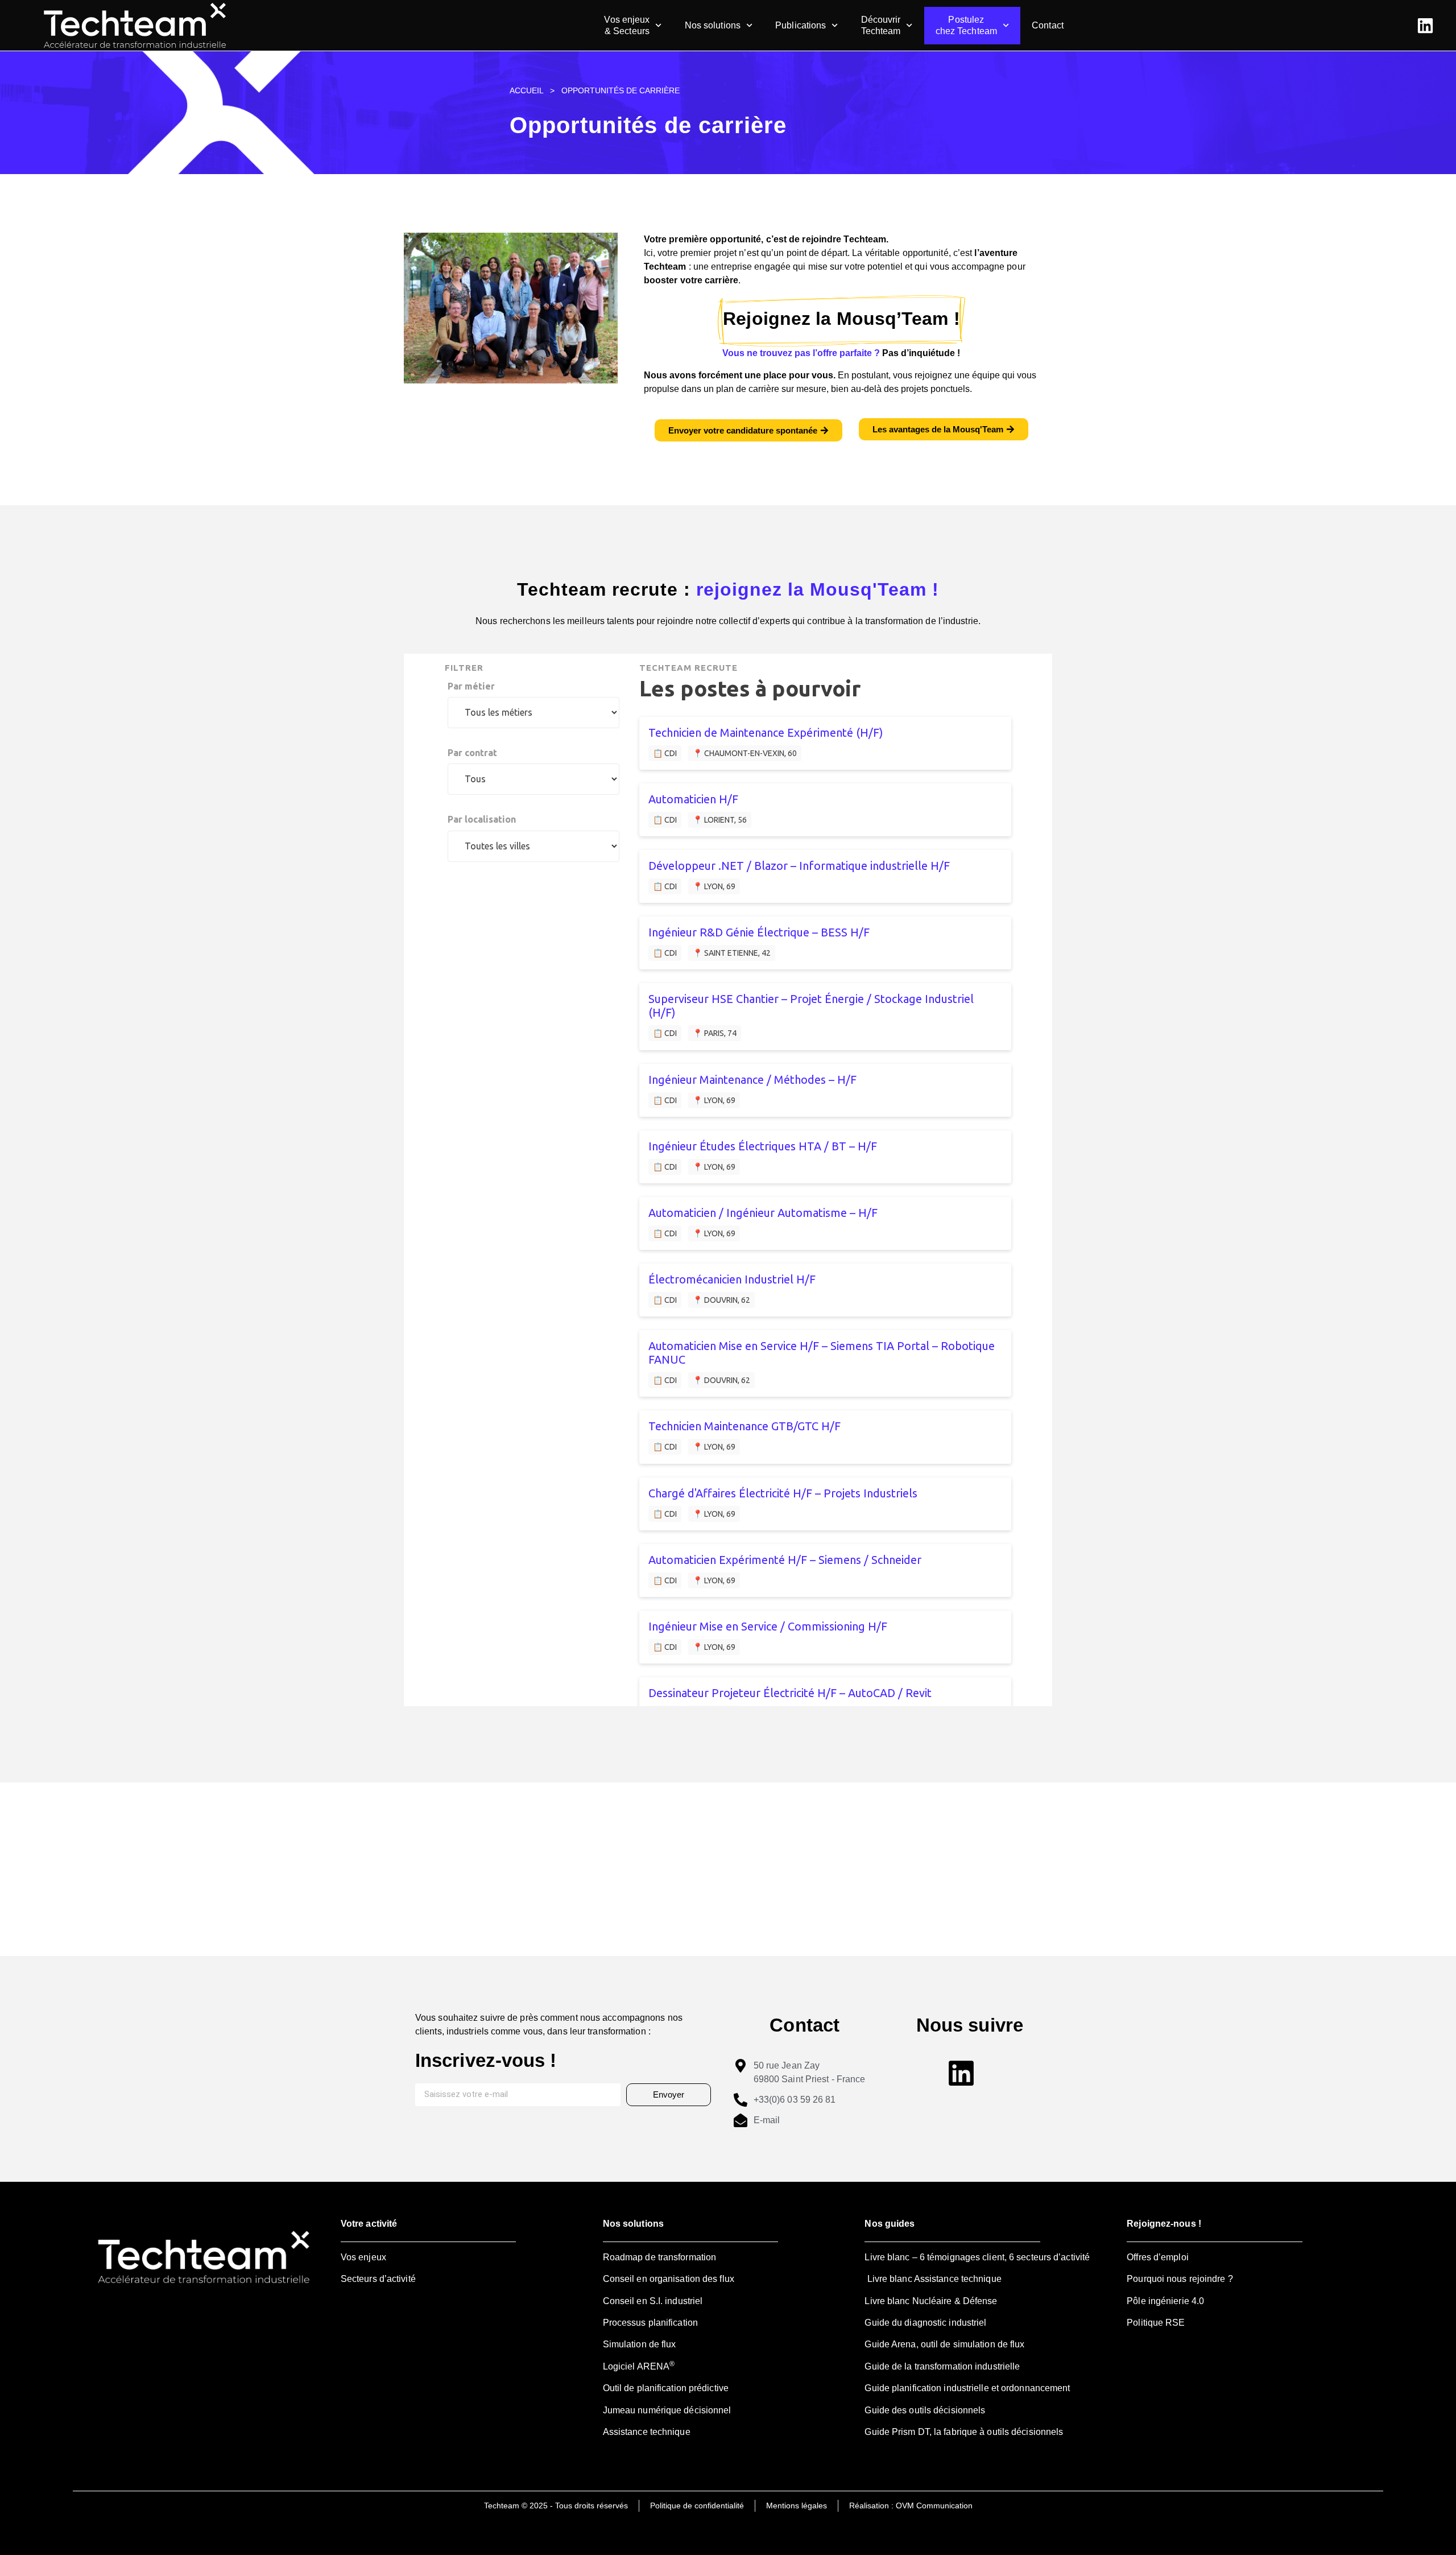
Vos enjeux (363, 2257)
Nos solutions (713, 25)
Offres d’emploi (1158, 2257)
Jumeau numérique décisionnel (667, 2410)
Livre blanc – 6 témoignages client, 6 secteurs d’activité (977, 2257)
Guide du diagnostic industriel (925, 2323)
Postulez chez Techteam (966, 25)
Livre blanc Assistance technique (933, 2279)
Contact (1048, 25)
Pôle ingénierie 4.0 (1165, 2301)
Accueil (526, 91)
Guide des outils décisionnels (925, 2410)
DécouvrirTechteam (881, 25)
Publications (801, 25)
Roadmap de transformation (660, 2257)
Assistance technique (647, 2432)
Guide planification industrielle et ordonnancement (967, 2388)
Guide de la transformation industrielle (942, 2366)
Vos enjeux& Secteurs (627, 25)
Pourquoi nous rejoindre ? (1180, 2279)
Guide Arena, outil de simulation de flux (944, 2344)
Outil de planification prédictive (666, 2388)
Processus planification (650, 2323)
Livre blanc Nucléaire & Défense (931, 2301)
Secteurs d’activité (378, 2279)
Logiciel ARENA (639, 2366)
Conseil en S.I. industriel (653, 2301)
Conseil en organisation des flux (669, 2279)
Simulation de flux (640, 2344)
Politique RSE (1156, 2323)
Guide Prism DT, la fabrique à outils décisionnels (964, 2432)
